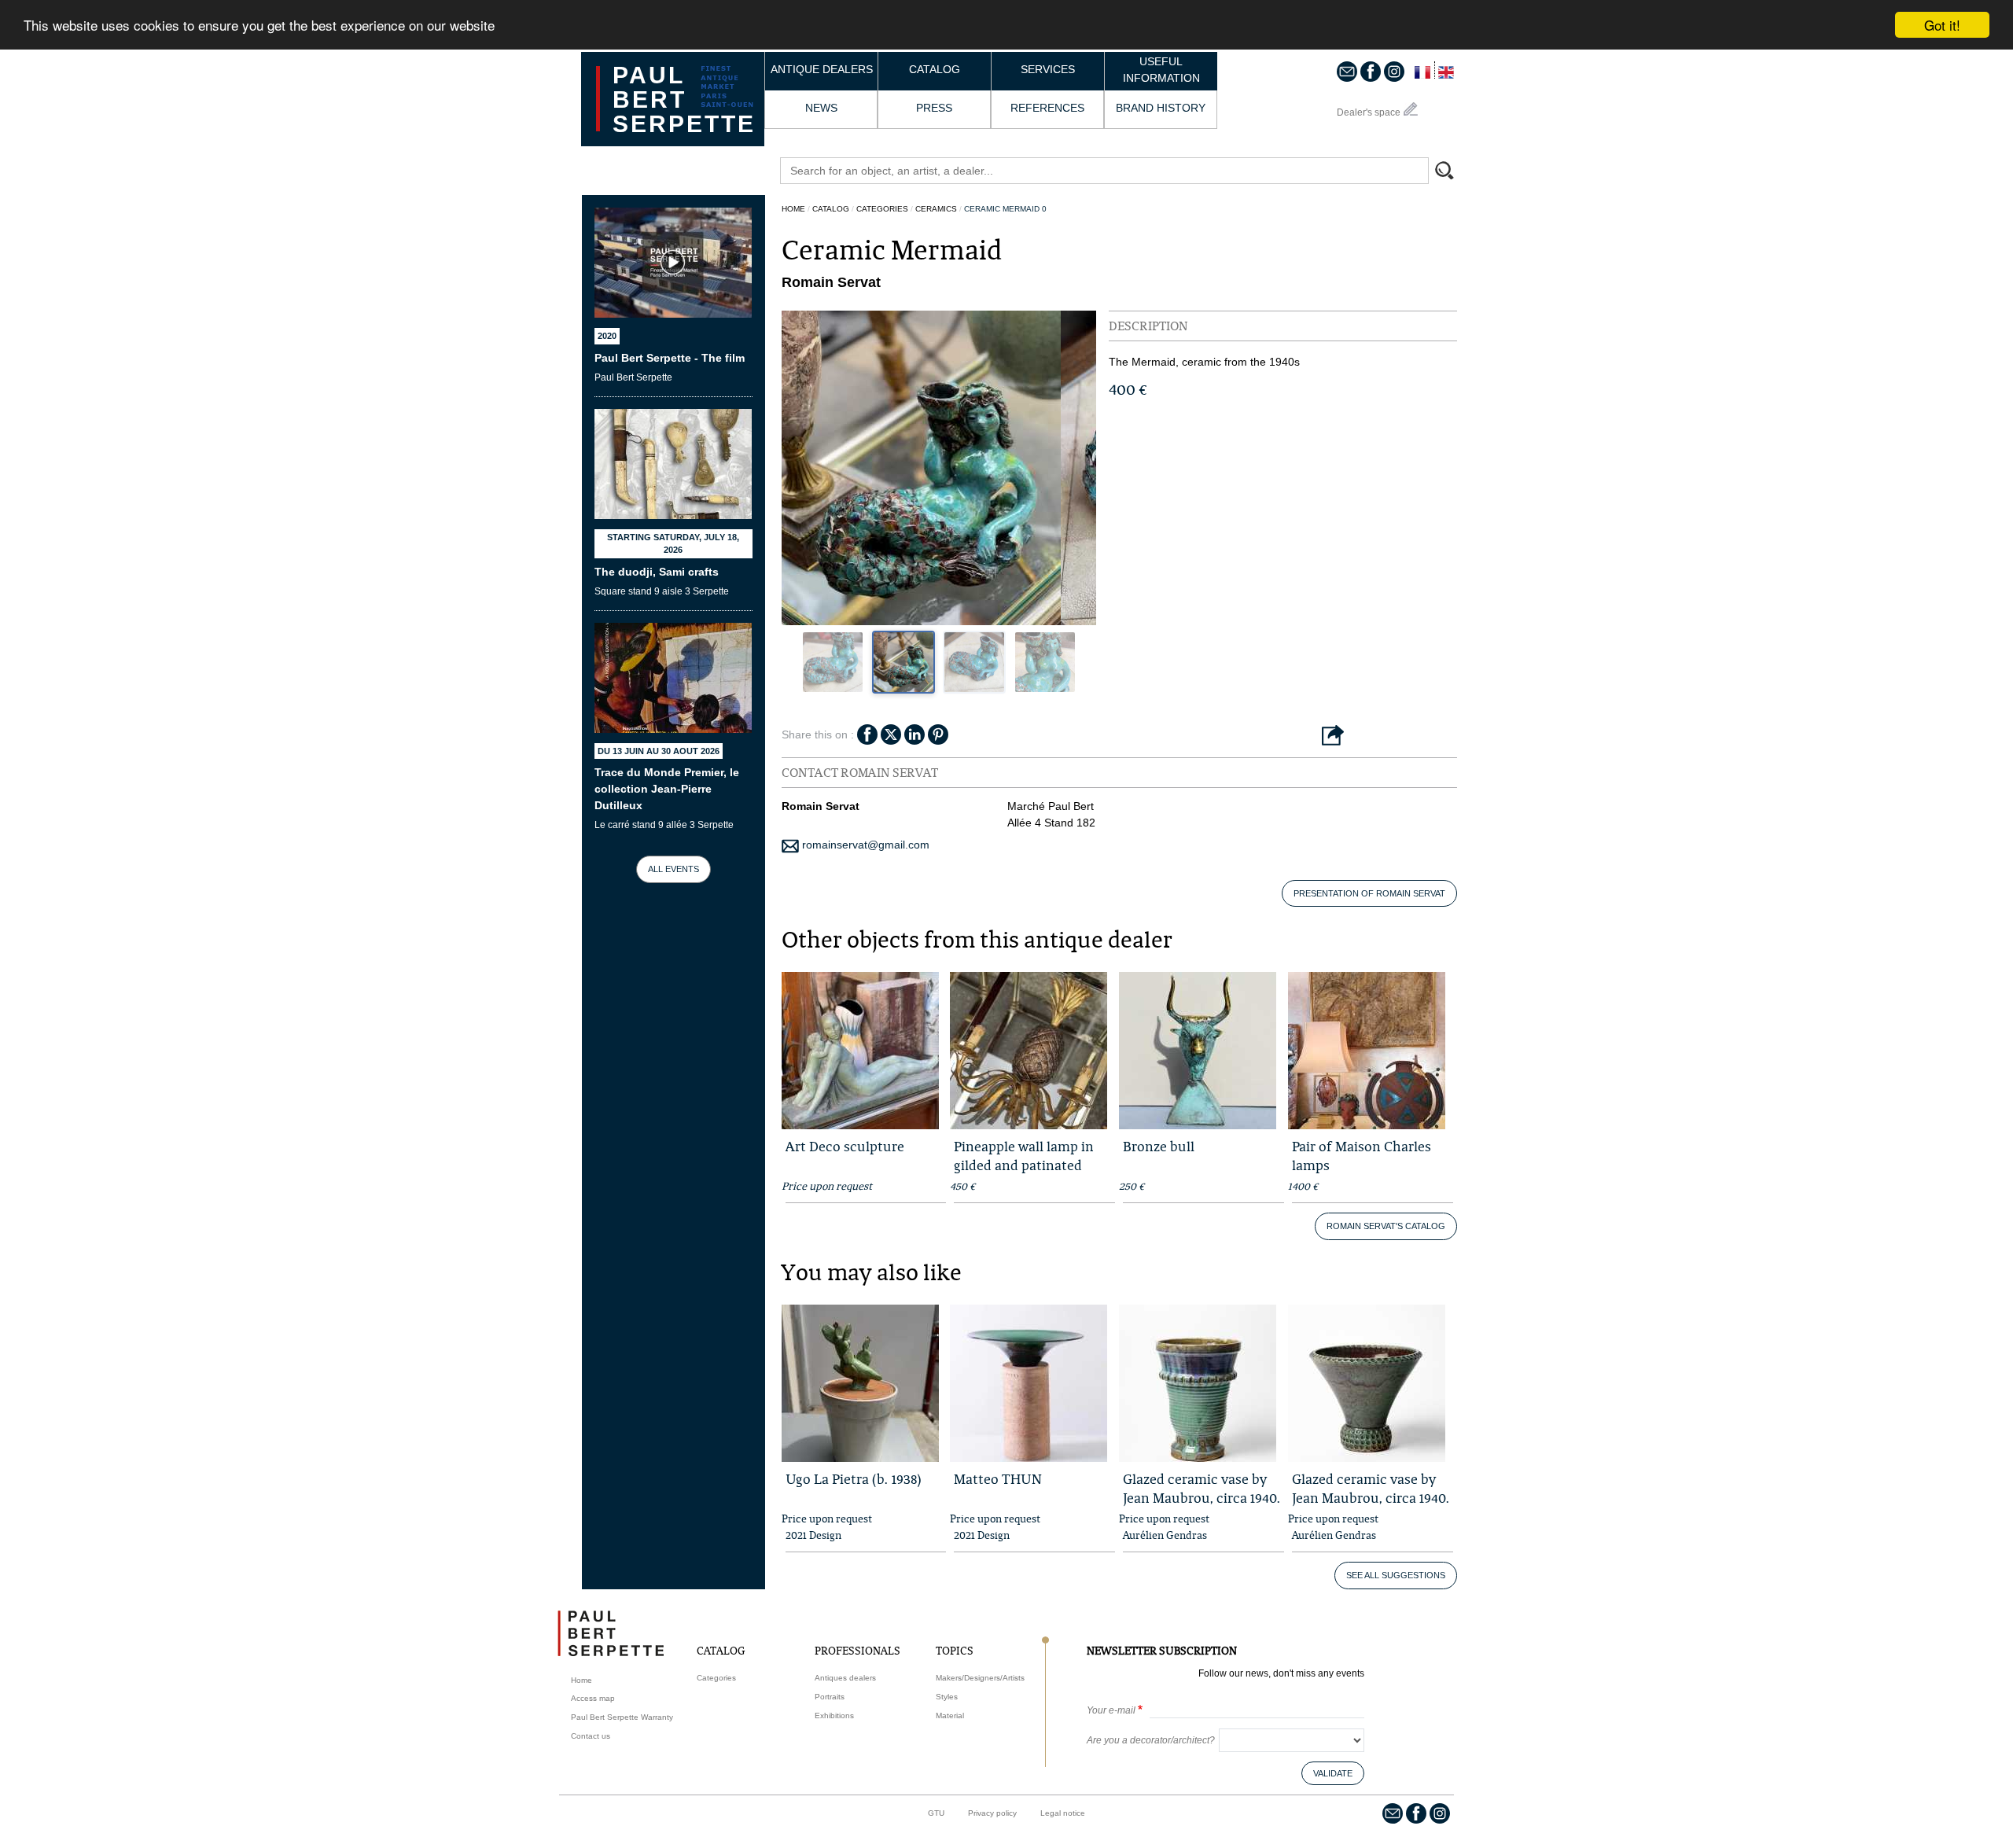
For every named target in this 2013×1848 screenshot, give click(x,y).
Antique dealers (822, 69)
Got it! (1942, 25)
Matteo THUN (998, 1479)
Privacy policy (992, 1813)
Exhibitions (834, 1715)
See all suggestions (1396, 1575)
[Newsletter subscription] (1347, 71)
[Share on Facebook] (867, 733)
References (1047, 108)
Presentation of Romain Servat (1369, 893)
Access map (593, 1698)
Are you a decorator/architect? (1151, 1740)
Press (934, 108)
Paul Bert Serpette (684, 99)
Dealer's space (1369, 112)
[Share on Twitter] (891, 733)
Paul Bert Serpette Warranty (622, 1717)
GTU (936, 1813)
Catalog (935, 69)
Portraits (830, 1697)
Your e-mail (1111, 1710)
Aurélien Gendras (1165, 1535)
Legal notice (1063, 1813)
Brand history (1161, 108)
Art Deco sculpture (845, 1146)
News (821, 108)
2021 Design (813, 1535)
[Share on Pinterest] (938, 733)
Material (950, 1715)
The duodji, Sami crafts (657, 572)
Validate (1333, 1773)
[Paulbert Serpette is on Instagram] (1394, 71)
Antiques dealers (845, 1678)
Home (793, 209)
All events (673, 869)
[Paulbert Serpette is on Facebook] (1371, 71)
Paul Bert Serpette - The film (670, 358)
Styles (947, 1697)
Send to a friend (1333, 736)
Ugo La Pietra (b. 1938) (854, 1479)
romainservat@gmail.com (864, 845)
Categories (882, 209)
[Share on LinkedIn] (914, 733)
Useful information (1161, 70)
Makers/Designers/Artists (980, 1678)
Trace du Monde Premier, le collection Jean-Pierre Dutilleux (667, 789)
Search (1452, 172)
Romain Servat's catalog (1386, 1226)
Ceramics (936, 209)
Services (1048, 69)
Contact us (591, 1736)
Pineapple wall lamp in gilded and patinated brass (1024, 1165)
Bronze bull (1159, 1146)
